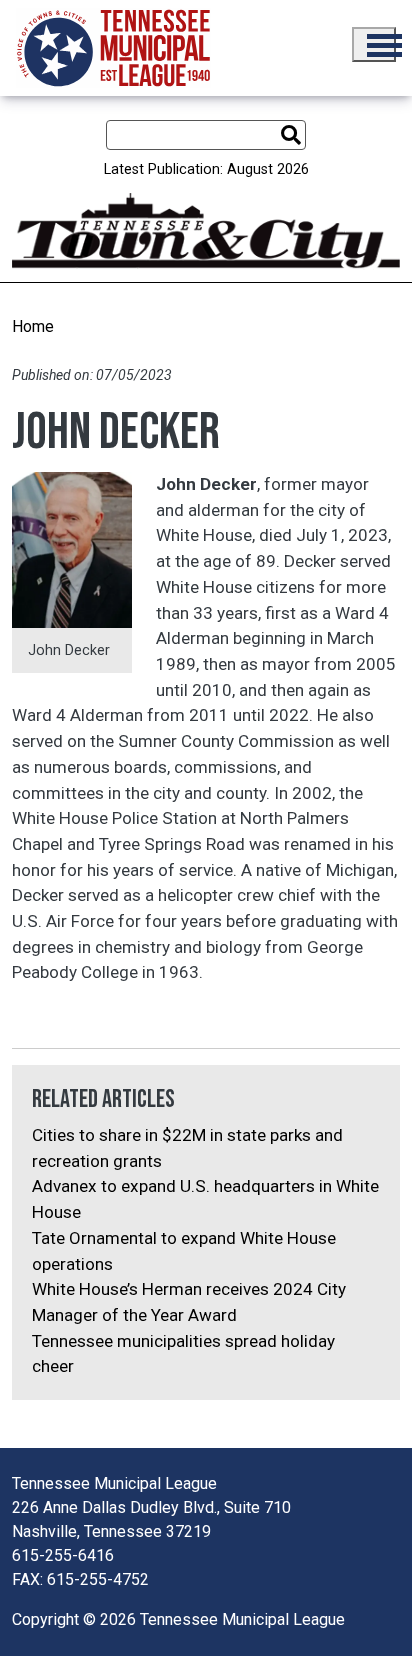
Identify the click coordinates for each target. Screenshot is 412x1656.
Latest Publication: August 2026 (206, 169)
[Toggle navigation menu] (374, 44)
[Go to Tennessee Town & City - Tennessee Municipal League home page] (113, 48)
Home (33, 326)
